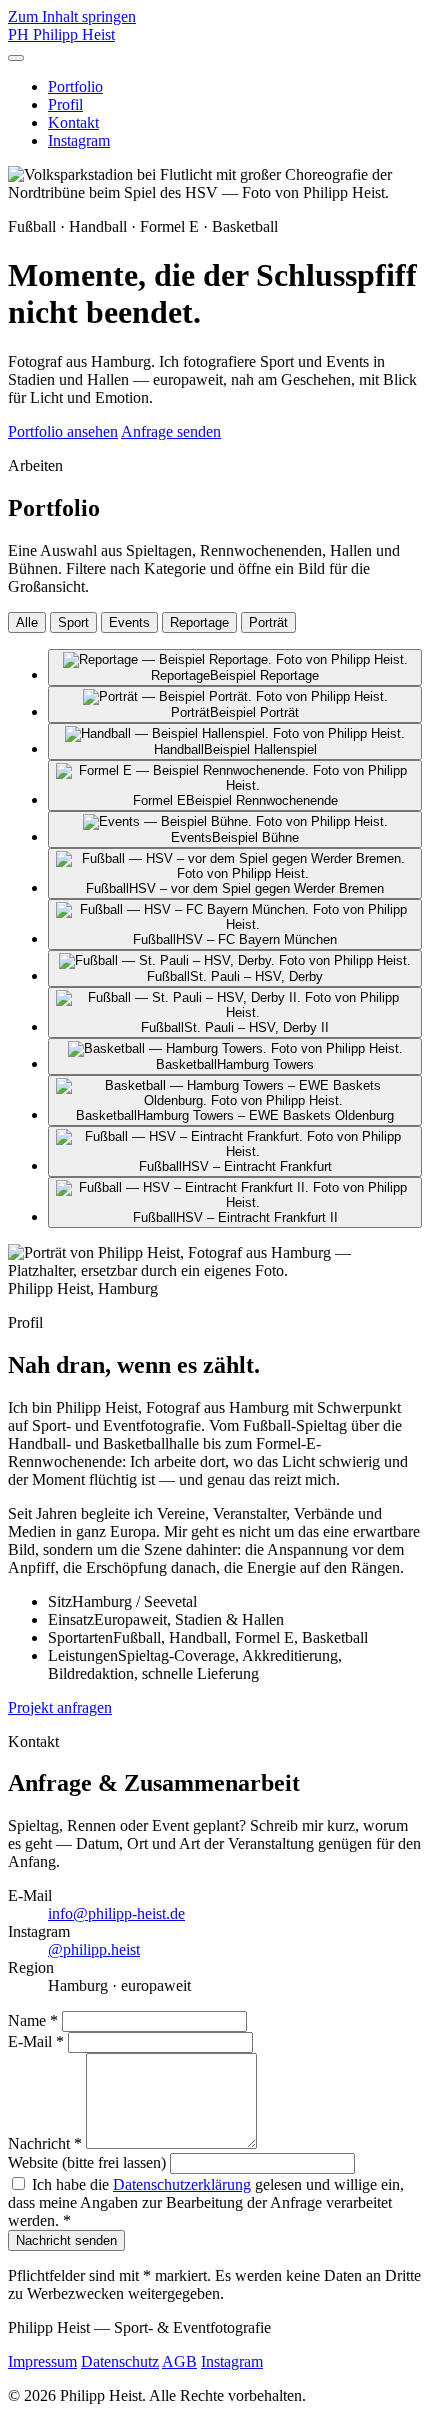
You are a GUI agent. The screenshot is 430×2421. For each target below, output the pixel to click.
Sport (73, 622)
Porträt (268, 622)
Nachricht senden (66, 2240)
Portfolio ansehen (63, 431)
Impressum (42, 2361)
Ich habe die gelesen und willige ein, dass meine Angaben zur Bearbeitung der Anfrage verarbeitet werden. (206, 2202)
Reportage (199, 622)
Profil (65, 104)
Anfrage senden (171, 431)
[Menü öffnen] (16, 58)
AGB (179, 2361)
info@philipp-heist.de (116, 1913)
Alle (27, 622)
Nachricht (45, 2143)
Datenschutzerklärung (182, 2184)
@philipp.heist (94, 1949)
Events (129, 622)
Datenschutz (120, 2361)
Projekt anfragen (60, 1707)
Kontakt (73, 122)
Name (33, 2020)
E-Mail (36, 2041)
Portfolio (75, 86)
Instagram (79, 140)
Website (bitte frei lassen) (87, 2162)
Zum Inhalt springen (72, 16)
